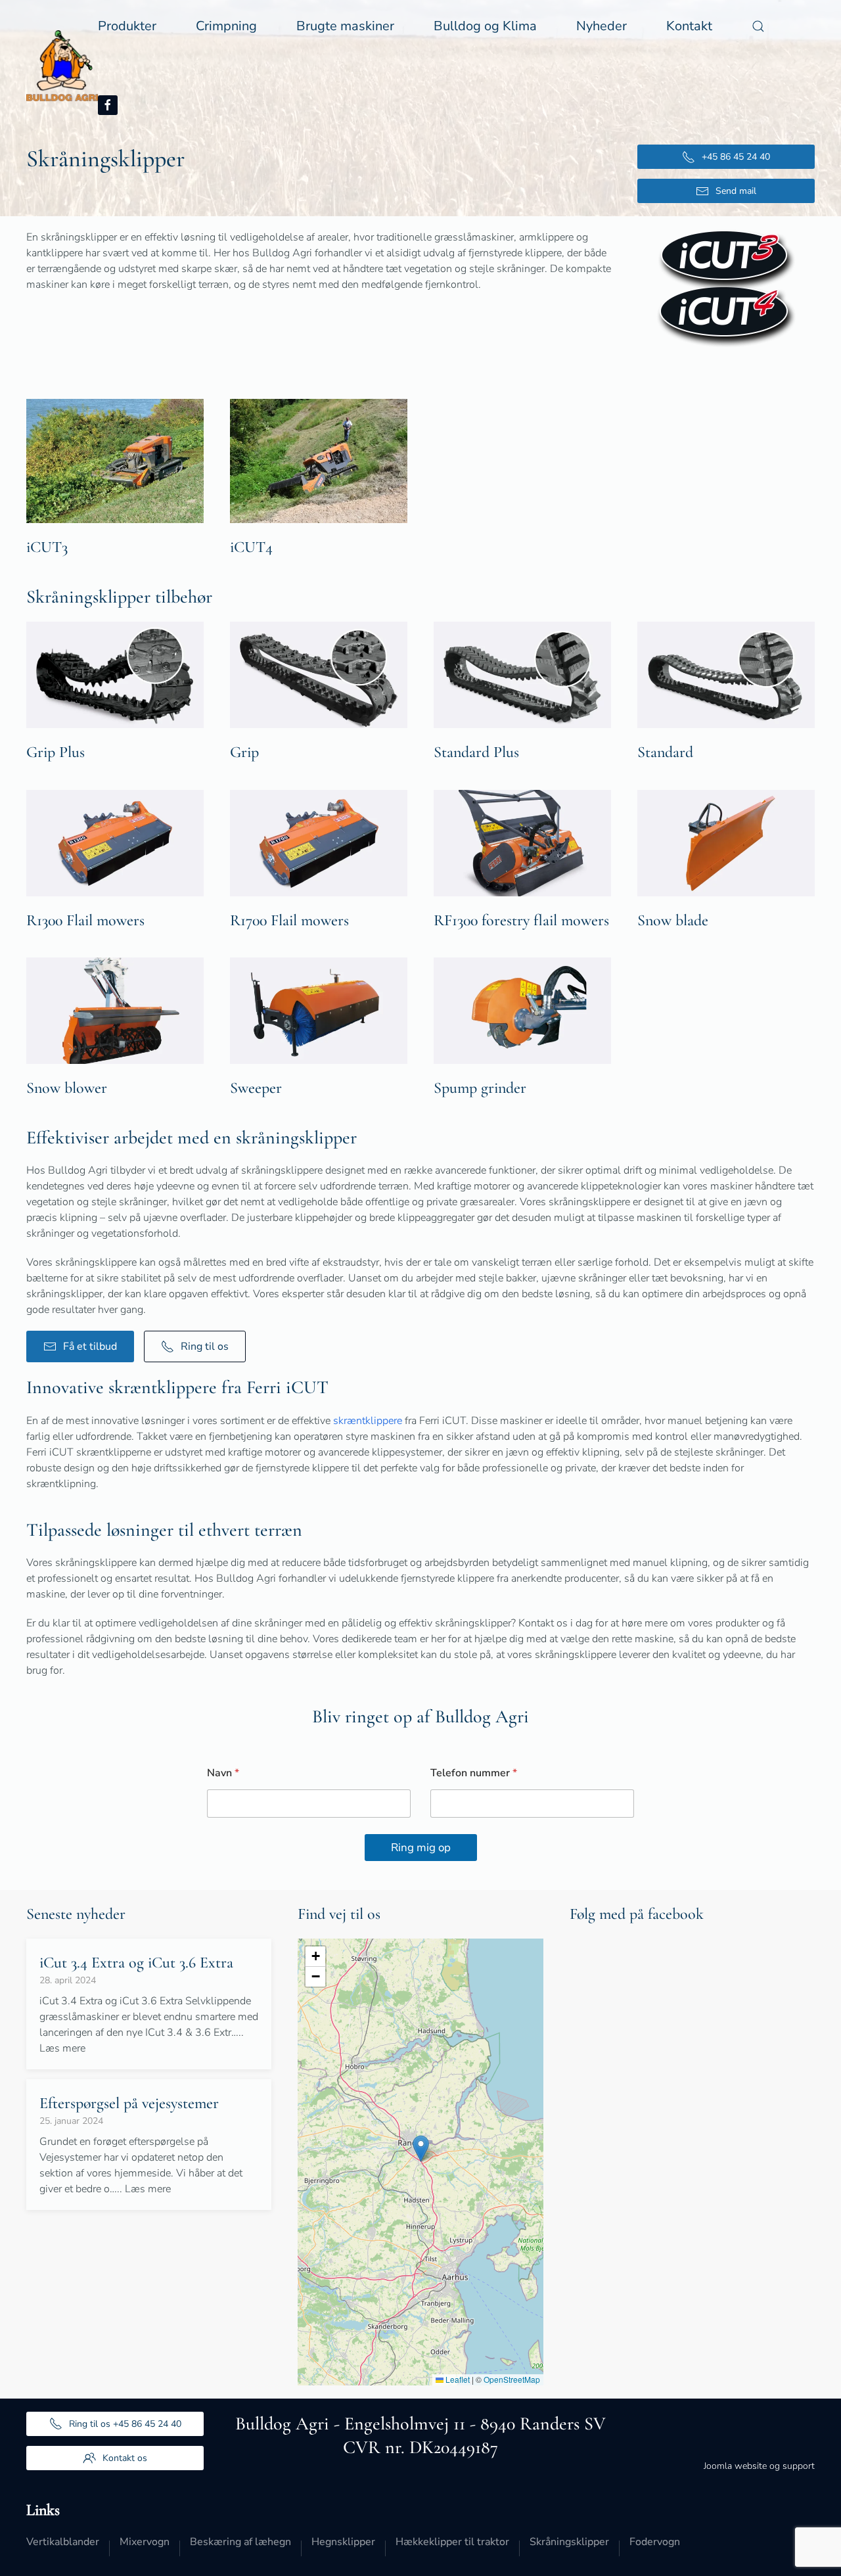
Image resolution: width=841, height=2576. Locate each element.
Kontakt (689, 26)
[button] (758, 26)
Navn (223, 1773)
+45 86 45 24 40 (736, 157)
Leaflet (457, 2379)
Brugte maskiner (345, 26)
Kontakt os (125, 2458)
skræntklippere (368, 1421)
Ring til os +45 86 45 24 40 (125, 2424)
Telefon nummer (474, 1773)
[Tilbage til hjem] (62, 66)
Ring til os (205, 1346)
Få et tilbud (90, 1346)
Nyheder (602, 26)
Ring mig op (421, 1848)
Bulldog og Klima (485, 26)
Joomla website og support (759, 2466)
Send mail (736, 191)
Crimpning (226, 26)
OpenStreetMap (512, 2379)
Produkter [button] (127, 26)
